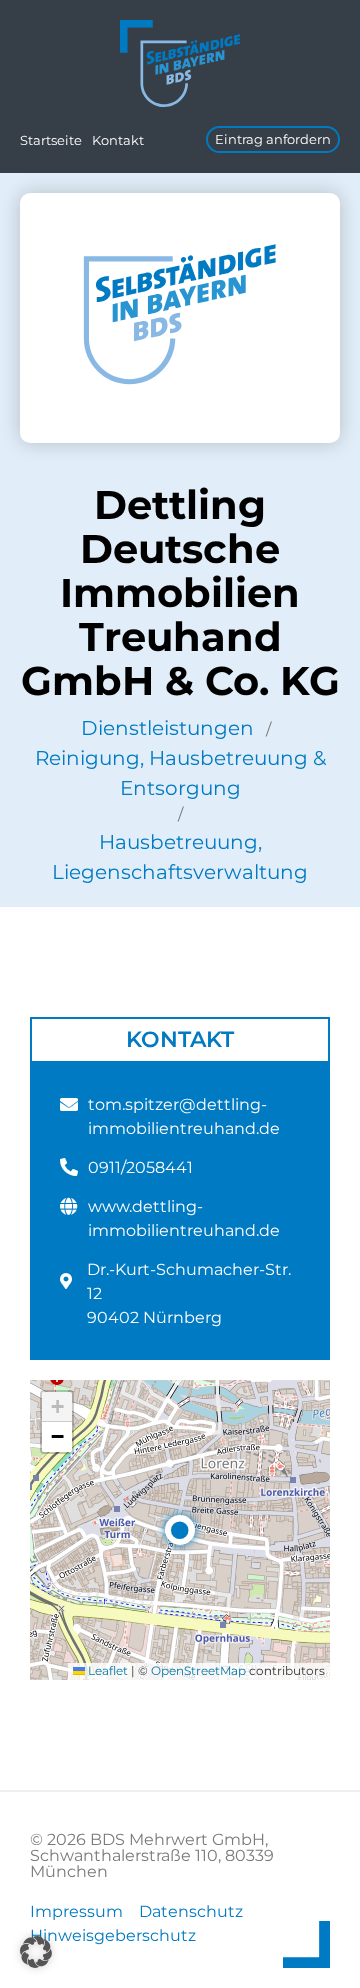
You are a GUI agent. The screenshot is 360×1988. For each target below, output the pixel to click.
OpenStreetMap (198, 1670)
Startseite (51, 140)
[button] (180, 1530)
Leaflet (106, 1670)
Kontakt (118, 140)
